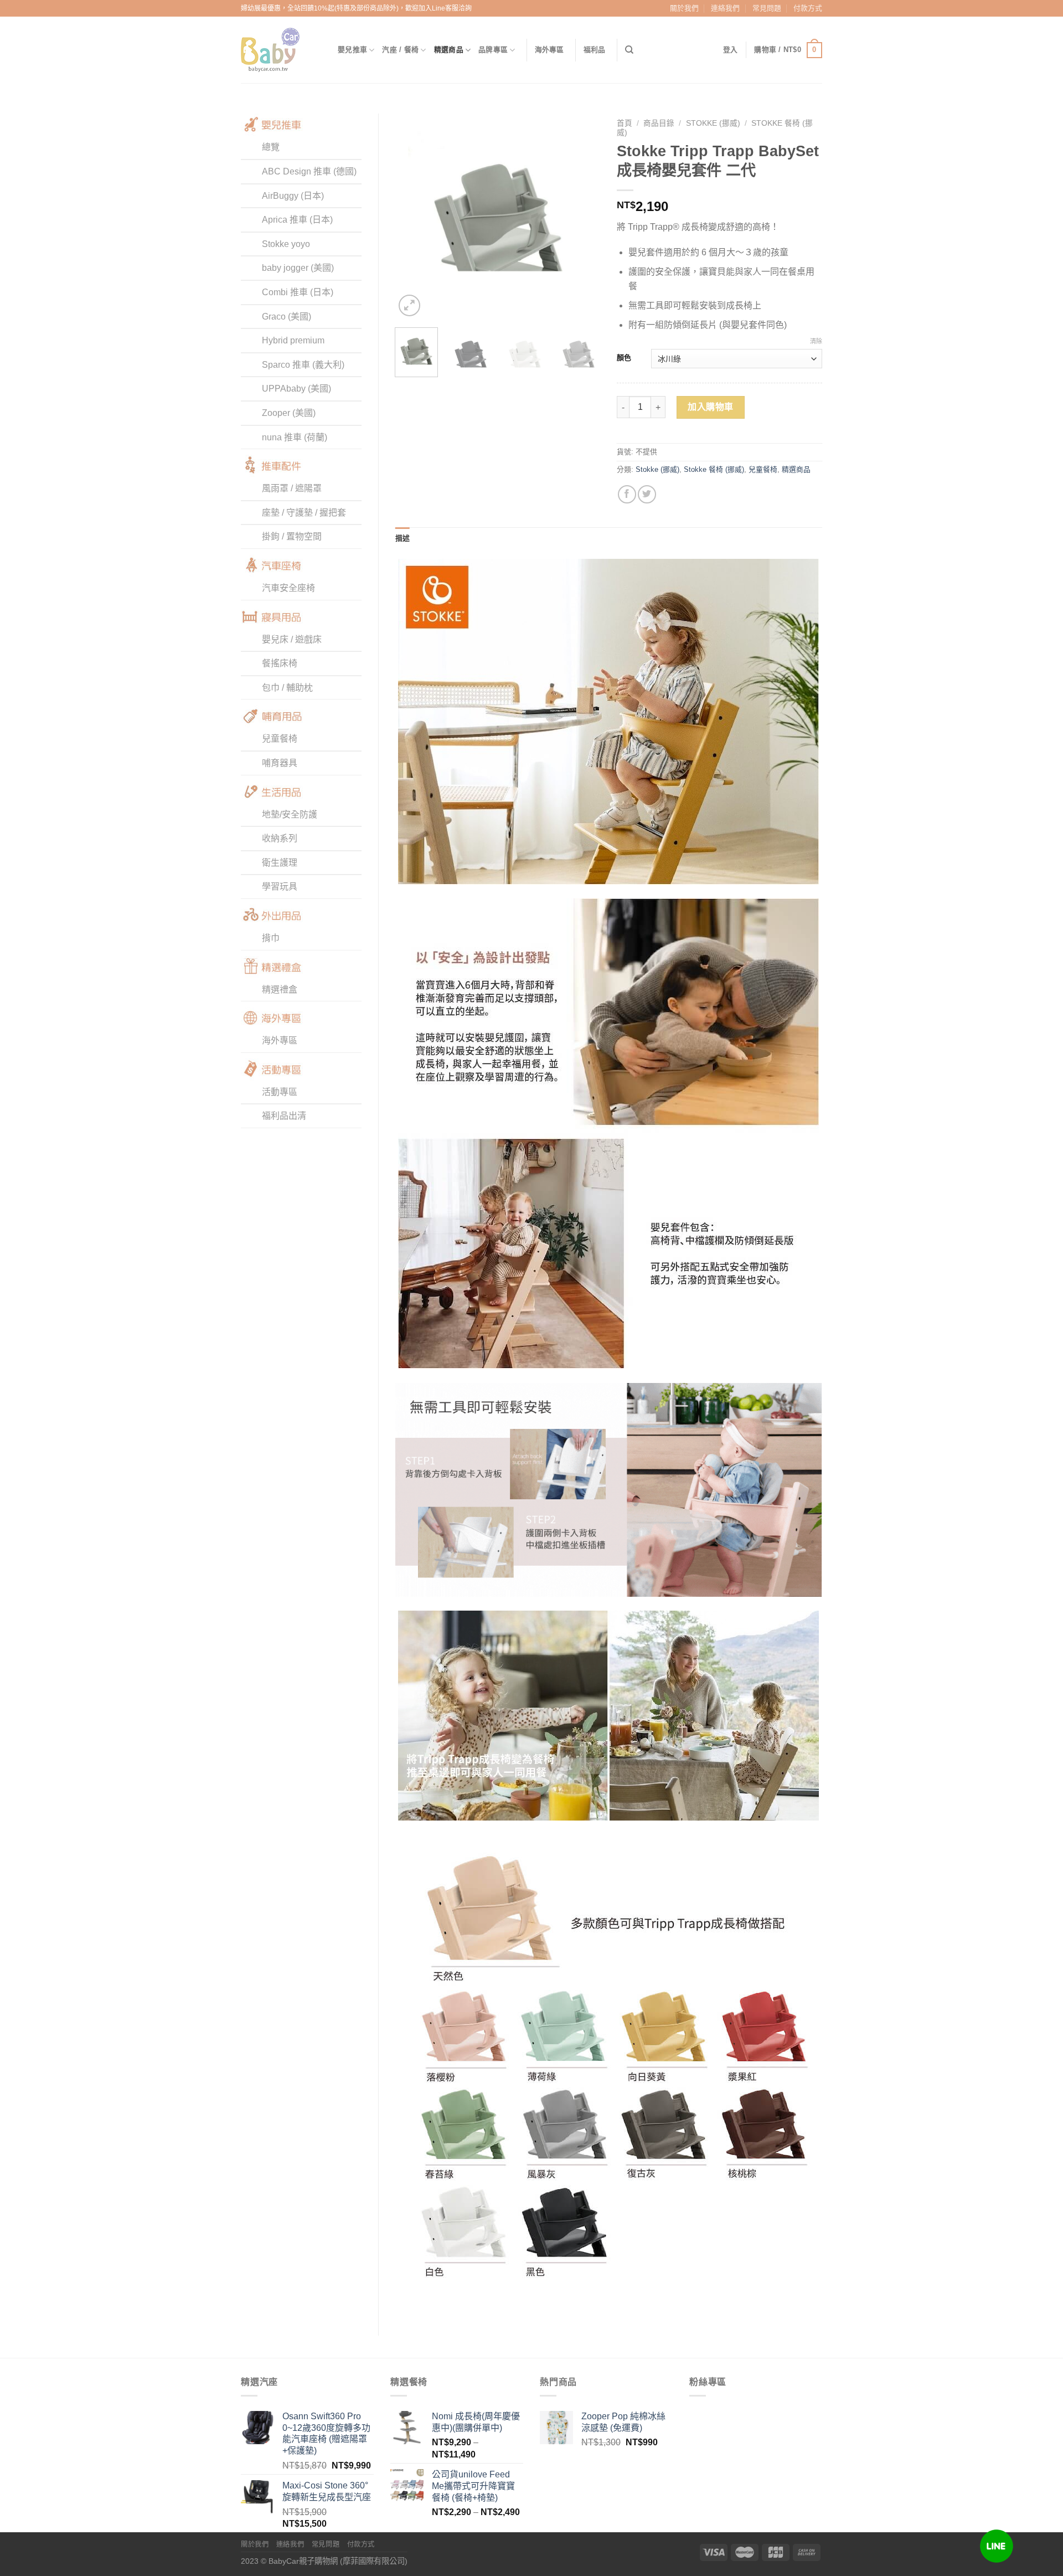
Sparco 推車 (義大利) (303, 365)
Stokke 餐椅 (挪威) (714, 469)
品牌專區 (493, 50)
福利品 (595, 50)
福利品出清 (284, 1116)
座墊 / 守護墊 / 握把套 (304, 513)
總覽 (271, 147)
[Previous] (413, 217)
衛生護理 (280, 863)
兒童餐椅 (280, 739)
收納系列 (280, 838)
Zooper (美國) (289, 413)
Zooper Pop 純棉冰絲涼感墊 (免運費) (623, 2422)
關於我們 (684, 8)
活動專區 (280, 1092)
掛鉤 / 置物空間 (292, 536)
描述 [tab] (403, 538)
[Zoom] (409, 305)
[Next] (582, 217)
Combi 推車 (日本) (298, 292)
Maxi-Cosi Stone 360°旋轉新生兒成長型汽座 (327, 2491)
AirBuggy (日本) (293, 196)
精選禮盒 (280, 989)
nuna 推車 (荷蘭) (295, 437)
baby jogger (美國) (298, 268)
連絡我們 (725, 8)
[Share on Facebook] (627, 494)
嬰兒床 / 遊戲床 (292, 639)
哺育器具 (280, 763)
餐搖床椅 (280, 663)
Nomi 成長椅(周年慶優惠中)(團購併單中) (476, 2422)
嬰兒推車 (352, 50)
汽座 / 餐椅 (400, 50)
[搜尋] (629, 50)
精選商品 (449, 50)
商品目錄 (659, 123)
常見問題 (767, 8)
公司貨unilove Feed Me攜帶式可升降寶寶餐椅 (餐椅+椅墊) (473, 2486)
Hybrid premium (293, 340)
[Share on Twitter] (647, 494)
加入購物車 (710, 407)
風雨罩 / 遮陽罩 (292, 488)
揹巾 (271, 938)
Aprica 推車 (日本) (297, 220)
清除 (816, 341)
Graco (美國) (287, 317)
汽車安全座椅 (288, 588)
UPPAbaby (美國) (296, 389)
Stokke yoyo (286, 244)
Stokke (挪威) (713, 123)
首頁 (625, 123)
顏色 (624, 358)
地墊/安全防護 (290, 814)
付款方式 (808, 8)
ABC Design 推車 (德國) (309, 171)
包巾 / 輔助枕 (287, 688)
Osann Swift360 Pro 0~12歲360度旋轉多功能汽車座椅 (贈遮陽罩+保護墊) (326, 2433)
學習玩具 (280, 886)
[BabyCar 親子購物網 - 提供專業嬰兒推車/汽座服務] (281, 50)
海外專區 (549, 50)
